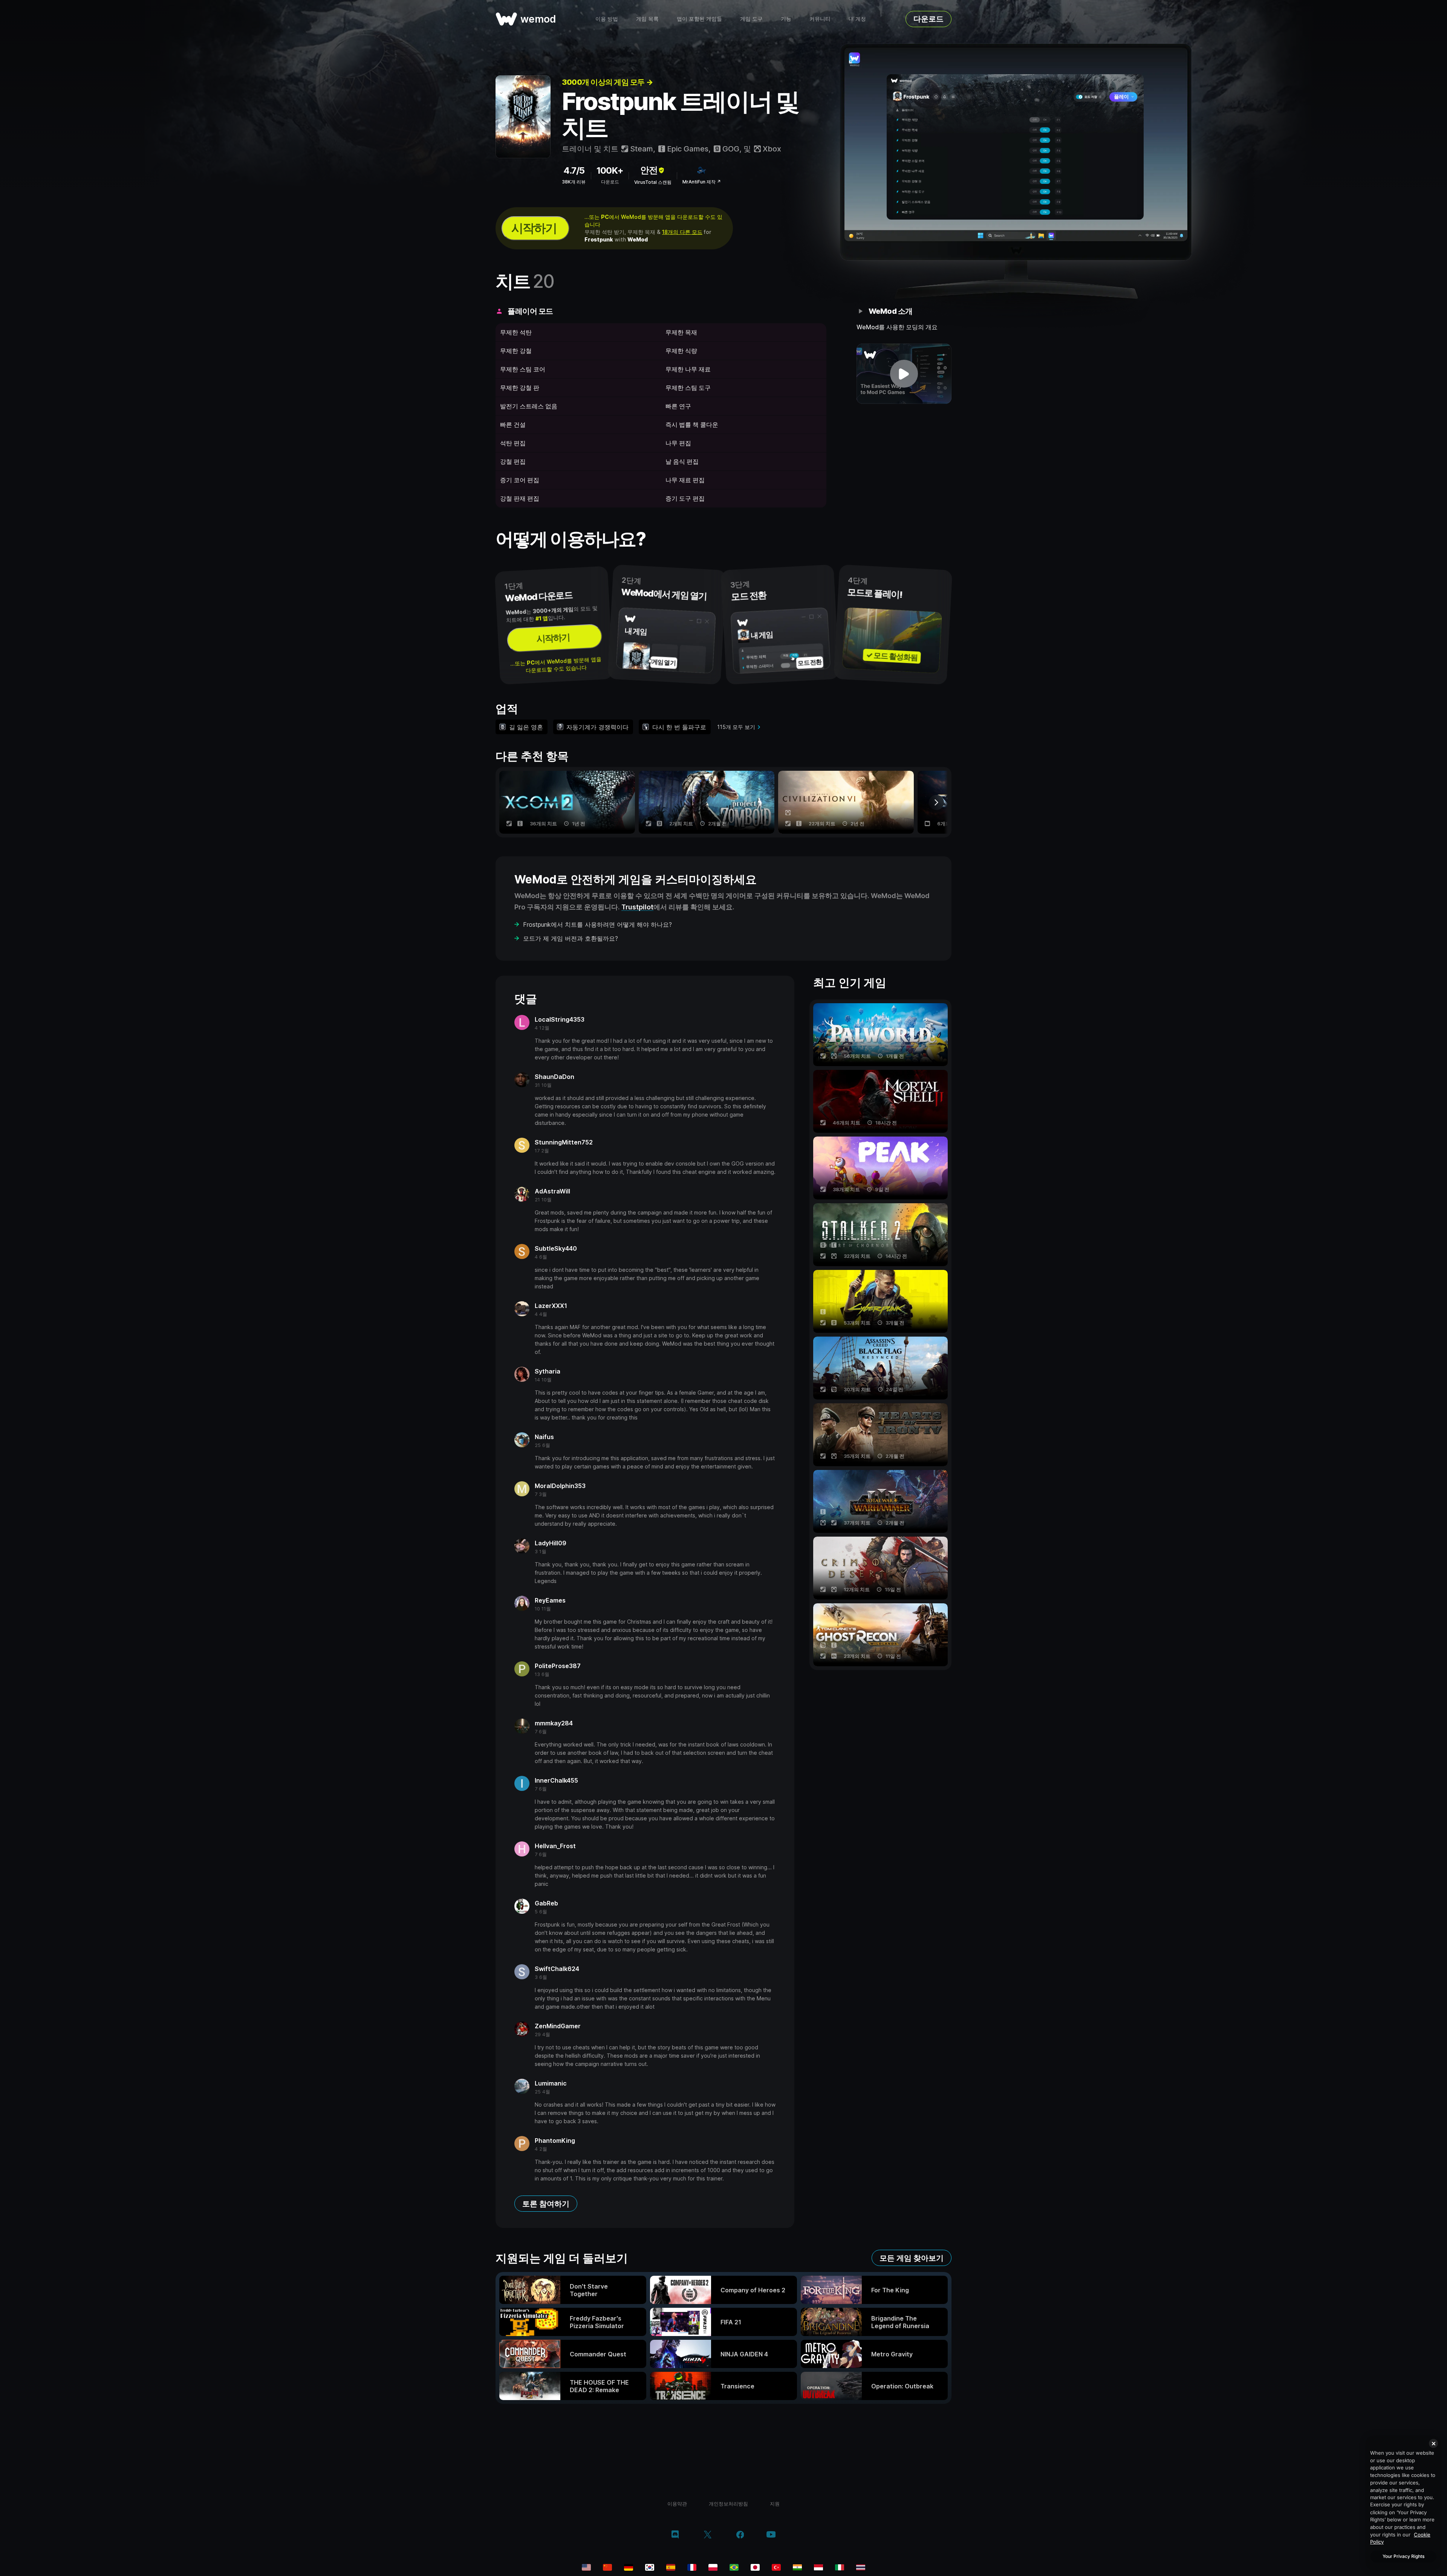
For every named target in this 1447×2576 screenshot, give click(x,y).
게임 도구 (751, 19)
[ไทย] (861, 2567)
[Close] (1433, 2443)
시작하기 (534, 228)
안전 (649, 170)
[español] (671, 2567)
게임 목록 (647, 19)
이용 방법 (607, 19)
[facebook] (740, 2535)
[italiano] (840, 2567)
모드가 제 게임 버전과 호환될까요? (571, 938)
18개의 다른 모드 (682, 232)
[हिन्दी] (797, 2567)
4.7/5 (574, 170)
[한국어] (650, 2567)
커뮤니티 (820, 19)
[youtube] (771, 2535)
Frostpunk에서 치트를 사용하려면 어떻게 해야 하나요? (597, 924)
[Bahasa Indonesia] (818, 2567)
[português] (734, 2567)
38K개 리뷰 (574, 182)
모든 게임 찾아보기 (912, 2258)
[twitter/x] (707, 2535)
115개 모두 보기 (736, 727)
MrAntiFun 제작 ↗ (702, 182)
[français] (692, 2567)
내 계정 (857, 19)
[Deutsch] (629, 2567)
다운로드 (928, 19)
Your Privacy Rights (1403, 2556)
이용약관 (677, 2504)
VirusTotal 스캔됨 (653, 182)
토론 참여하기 (546, 2204)
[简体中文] (607, 2567)
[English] (586, 2567)
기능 (786, 19)
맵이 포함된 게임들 (699, 19)
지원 (775, 2504)
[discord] (675, 2535)
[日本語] (755, 2567)
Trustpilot (637, 907)
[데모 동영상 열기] (904, 374)
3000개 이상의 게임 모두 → (607, 82)
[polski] (713, 2567)
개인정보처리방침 (728, 2504)
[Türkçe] (776, 2567)
